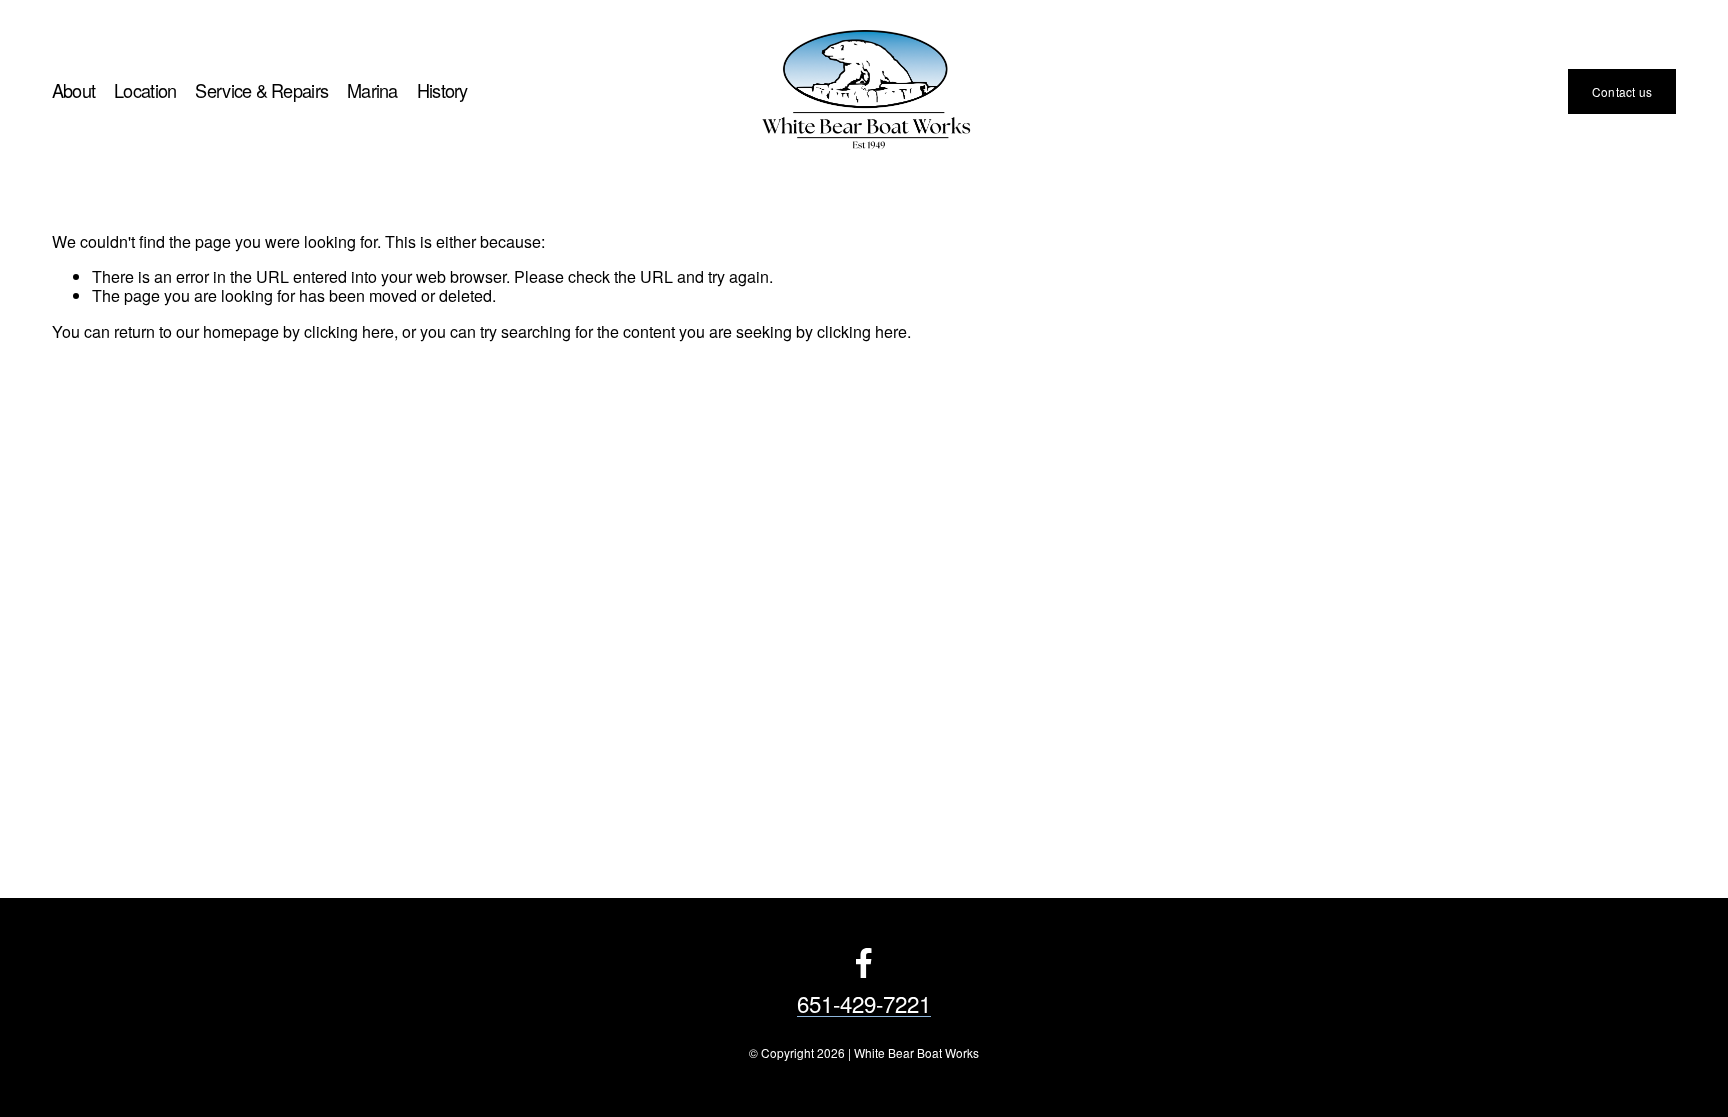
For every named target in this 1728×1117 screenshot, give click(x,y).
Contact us (1622, 91)
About (73, 92)
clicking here (349, 331)
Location (145, 92)
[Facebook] (864, 963)
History (442, 92)
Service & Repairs (261, 92)
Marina (372, 92)
